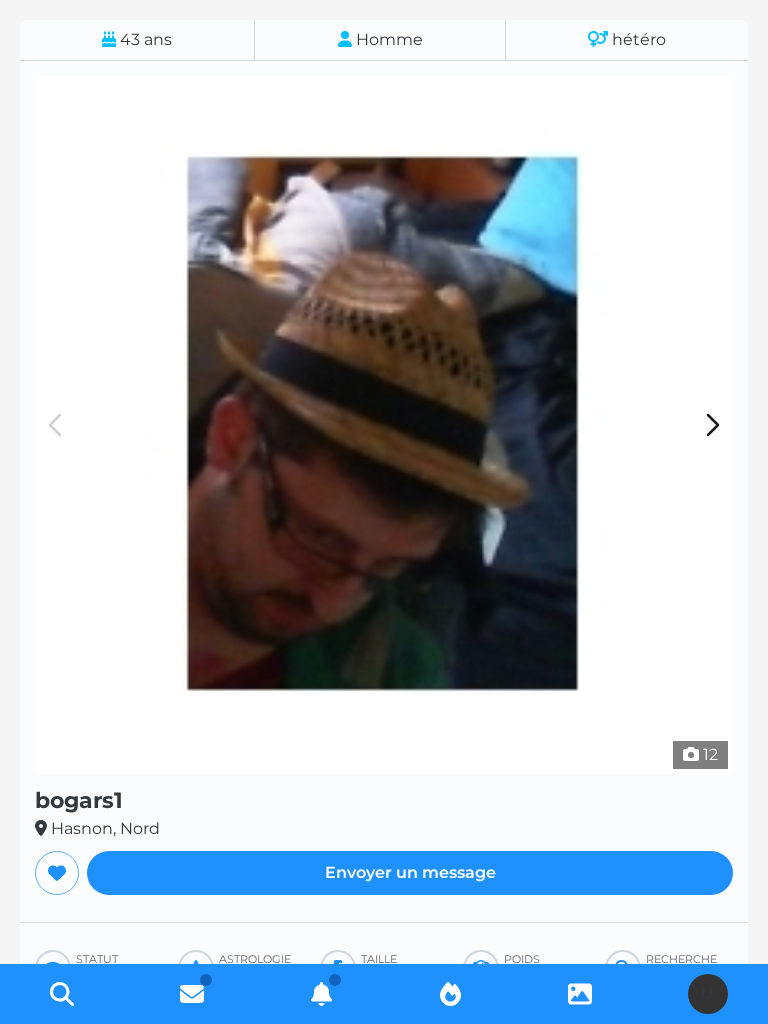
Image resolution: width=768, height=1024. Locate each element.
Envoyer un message (410, 872)
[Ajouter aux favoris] (57, 873)
